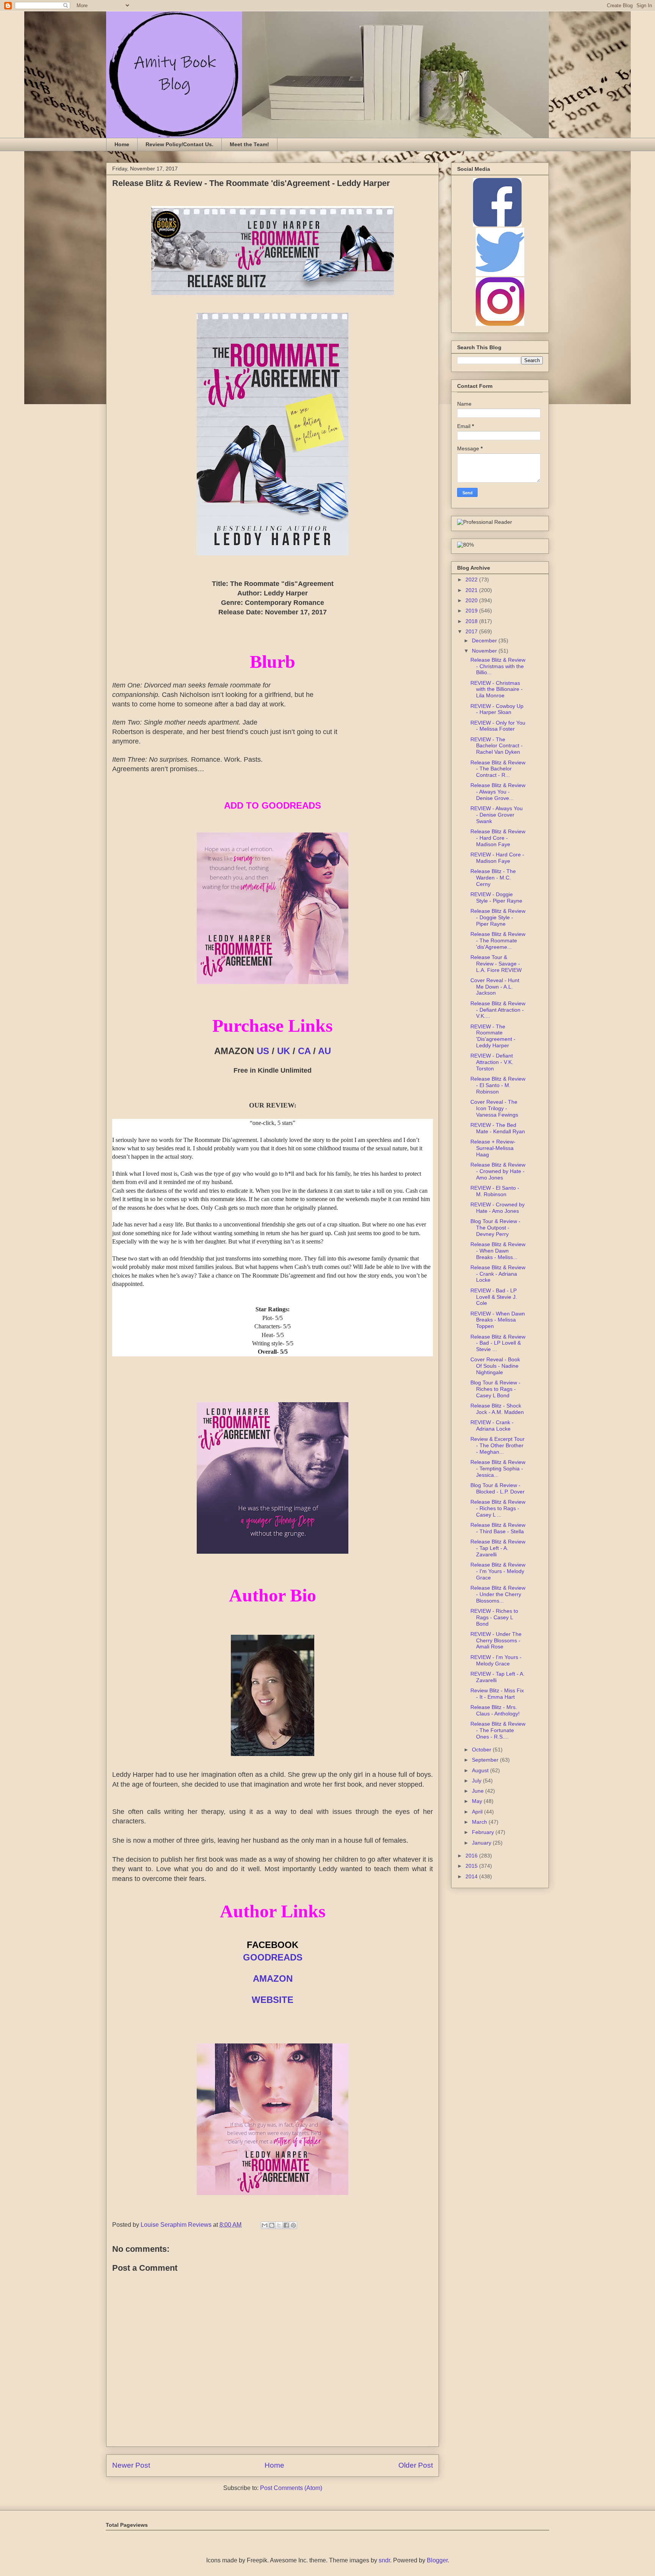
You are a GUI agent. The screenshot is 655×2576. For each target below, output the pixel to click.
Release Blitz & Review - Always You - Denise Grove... (498, 792)
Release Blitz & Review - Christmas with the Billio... (498, 666)
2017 (472, 631)
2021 (472, 590)
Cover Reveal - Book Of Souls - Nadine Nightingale (495, 1366)
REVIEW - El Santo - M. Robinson (495, 1191)
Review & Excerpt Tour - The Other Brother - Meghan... (498, 1445)
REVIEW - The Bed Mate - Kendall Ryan (498, 1128)
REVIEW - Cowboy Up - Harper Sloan (497, 709)
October (482, 1750)
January (482, 1843)
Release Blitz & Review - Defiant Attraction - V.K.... (498, 1010)
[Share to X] (279, 2225)
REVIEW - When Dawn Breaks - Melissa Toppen (498, 1320)
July (477, 1781)
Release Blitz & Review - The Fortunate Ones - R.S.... (498, 1730)
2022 (472, 580)
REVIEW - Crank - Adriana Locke (492, 1425)
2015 (472, 1866)
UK (284, 1051)
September (486, 1760)
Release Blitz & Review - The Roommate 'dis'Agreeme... (498, 940)
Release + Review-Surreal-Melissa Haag (493, 1148)
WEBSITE (273, 2000)
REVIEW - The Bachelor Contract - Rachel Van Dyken (497, 746)
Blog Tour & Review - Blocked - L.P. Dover (498, 1488)
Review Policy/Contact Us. (179, 144)
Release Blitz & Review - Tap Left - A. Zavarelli (498, 1548)
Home (122, 144)
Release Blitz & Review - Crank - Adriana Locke (498, 1274)
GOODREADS (273, 1957)
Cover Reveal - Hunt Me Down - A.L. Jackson (495, 987)
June (479, 1791)
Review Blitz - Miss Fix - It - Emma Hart (497, 1694)
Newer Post (131, 2465)
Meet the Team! (249, 144)
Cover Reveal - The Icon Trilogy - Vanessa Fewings (494, 1108)
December (485, 640)
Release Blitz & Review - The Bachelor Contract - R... (498, 769)
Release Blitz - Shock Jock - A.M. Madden (497, 1409)
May (478, 1801)
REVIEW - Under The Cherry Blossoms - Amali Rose (496, 1640)
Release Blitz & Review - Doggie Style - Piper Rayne (498, 917)
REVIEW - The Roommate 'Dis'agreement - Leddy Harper (493, 1036)
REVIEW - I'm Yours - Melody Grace (496, 1660)
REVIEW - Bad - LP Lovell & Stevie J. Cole (494, 1297)
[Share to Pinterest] (293, 2225)
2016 (472, 1856)
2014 (472, 1876)
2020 (472, 600)
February (484, 1832)
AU (324, 1051)
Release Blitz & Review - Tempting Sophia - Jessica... (498, 1468)
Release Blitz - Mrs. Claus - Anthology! (495, 1710)
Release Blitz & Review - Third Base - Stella (498, 1528)
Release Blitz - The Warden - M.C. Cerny (493, 878)
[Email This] (265, 2225)
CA (304, 1051)
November (485, 651)
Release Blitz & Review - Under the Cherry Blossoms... (498, 1594)
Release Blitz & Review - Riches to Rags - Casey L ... (498, 1508)
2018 (472, 621)
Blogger (437, 2560)
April (478, 1812)
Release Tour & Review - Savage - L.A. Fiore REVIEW (496, 964)
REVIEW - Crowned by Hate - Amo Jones (498, 1208)
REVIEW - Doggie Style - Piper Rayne (496, 897)
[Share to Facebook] (286, 2225)
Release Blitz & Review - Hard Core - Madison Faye (498, 838)
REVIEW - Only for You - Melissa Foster (498, 726)
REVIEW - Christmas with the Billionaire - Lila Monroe (497, 689)
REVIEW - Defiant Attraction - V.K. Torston (492, 1062)
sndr (384, 2560)
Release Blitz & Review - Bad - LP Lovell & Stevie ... (498, 1343)
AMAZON (273, 1978)
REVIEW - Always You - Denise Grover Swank (497, 815)
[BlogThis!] (272, 2225)
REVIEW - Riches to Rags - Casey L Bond (494, 1617)
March (480, 1822)
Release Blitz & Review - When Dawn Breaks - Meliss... (498, 1251)
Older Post (416, 2465)
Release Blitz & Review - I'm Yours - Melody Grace (498, 1571)
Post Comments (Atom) (291, 2488)
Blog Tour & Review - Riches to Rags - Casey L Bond (495, 1389)
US (263, 1051)
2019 (472, 611)
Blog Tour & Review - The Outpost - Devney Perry (495, 1228)
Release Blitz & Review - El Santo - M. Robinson (498, 1085)
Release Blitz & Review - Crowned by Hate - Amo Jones (498, 1171)
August (481, 1770)
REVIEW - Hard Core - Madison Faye (497, 858)
